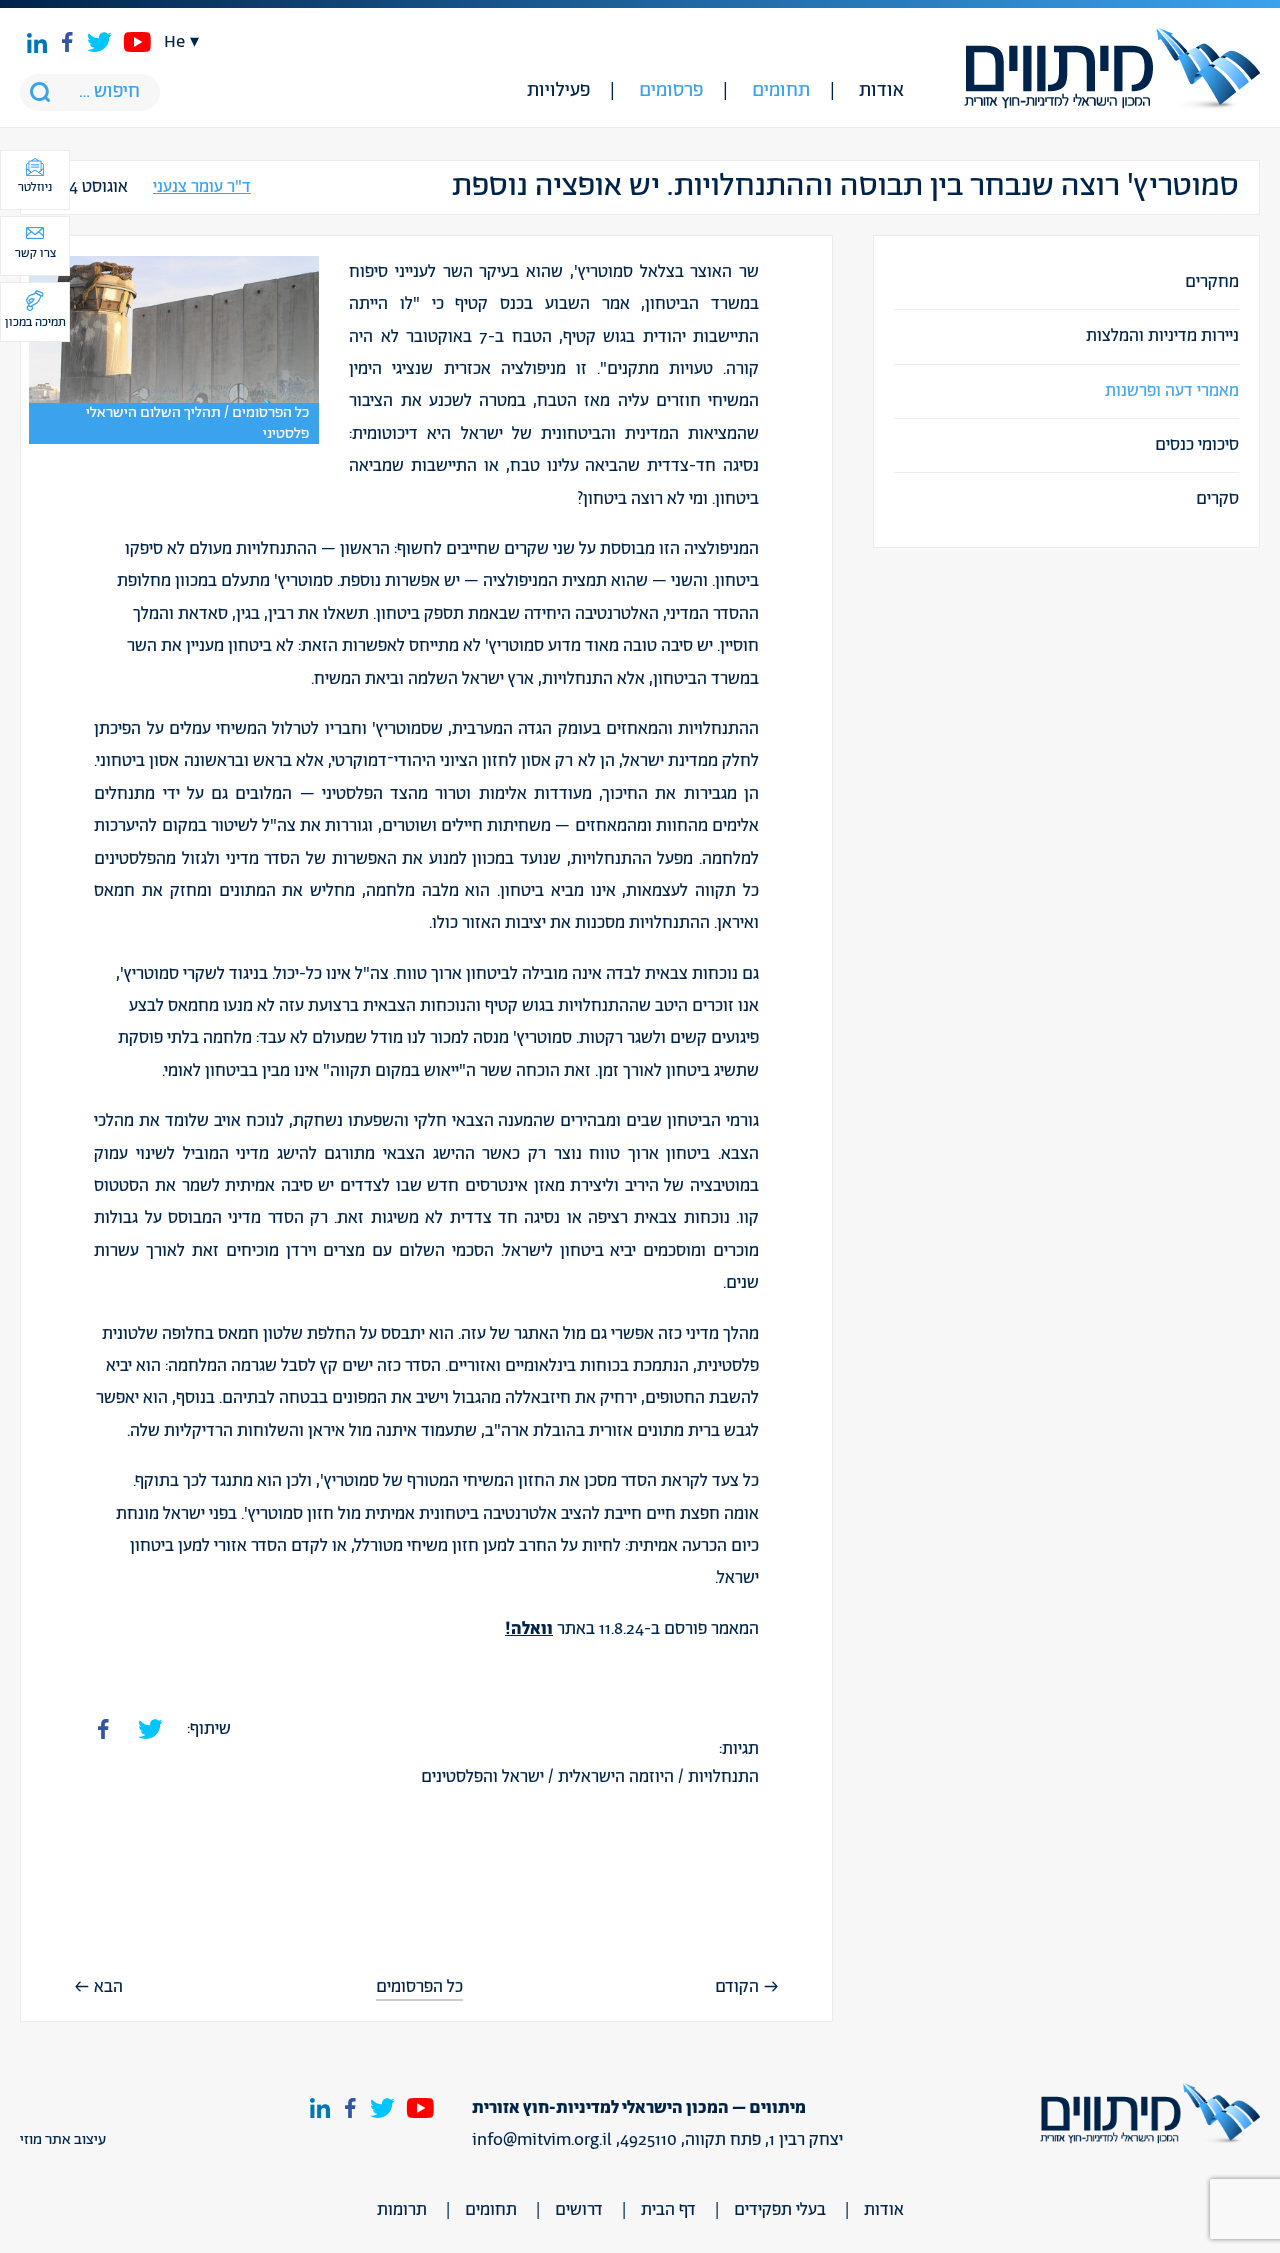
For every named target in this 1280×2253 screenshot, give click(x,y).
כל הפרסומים (419, 1987)
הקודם (737, 1987)
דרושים (579, 2210)
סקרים (1217, 499)
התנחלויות (723, 1777)
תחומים (781, 91)
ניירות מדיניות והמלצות (1162, 336)
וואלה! (529, 1629)
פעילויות (558, 91)
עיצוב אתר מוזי (63, 2140)
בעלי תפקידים (780, 2210)
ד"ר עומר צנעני (202, 187)
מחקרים (1212, 282)
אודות (881, 91)
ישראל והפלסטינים (482, 1777)
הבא (108, 1987)
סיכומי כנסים (1197, 445)
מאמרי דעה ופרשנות (1172, 391)
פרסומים (671, 91)
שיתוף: (209, 1729)
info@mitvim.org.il (542, 2140)
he (174, 42)
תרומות (402, 2210)
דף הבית (668, 2210)
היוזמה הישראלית (616, 1777)
